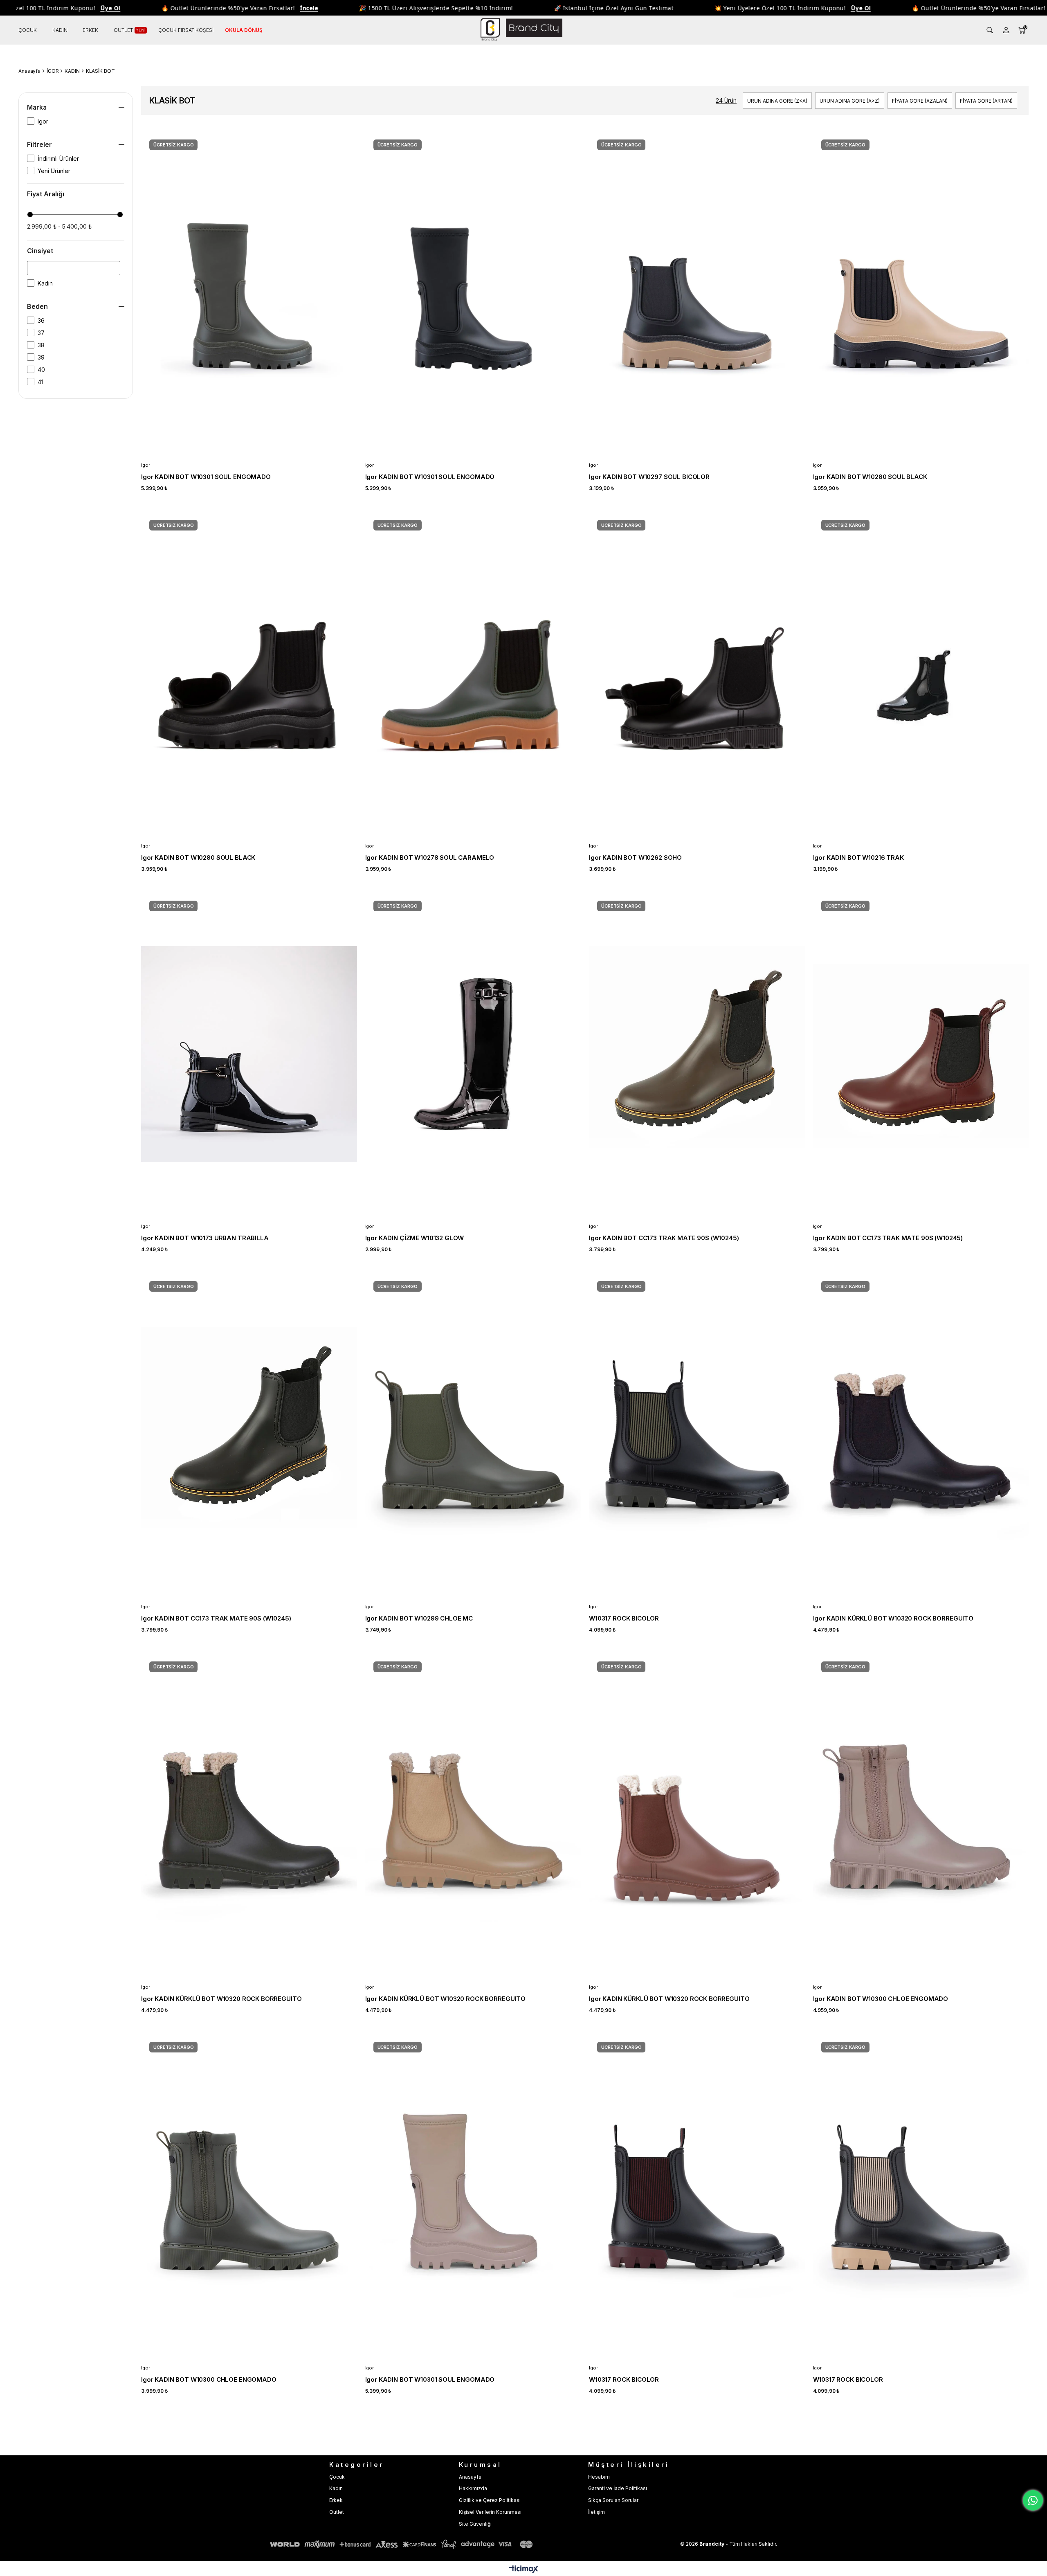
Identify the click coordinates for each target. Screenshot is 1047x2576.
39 (41, 357)
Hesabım (599, 2477)
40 (41, 370)
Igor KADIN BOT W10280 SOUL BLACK (870, 477)
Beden (37, 306)
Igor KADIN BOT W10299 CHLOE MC (419, 1618)
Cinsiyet (40, 251)
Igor (43, 121)
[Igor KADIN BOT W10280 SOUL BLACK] (921, 293)
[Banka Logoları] (403, 2544)
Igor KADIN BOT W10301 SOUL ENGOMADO (206, 477)
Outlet (337, 2512)
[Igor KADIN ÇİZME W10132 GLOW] (473, 1054)
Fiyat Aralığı (46, 194)
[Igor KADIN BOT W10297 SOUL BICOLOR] (697, 293)
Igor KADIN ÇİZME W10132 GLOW (415, 1238)
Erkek (336, 2500)
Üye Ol (38, 8)
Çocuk (337, 2477)
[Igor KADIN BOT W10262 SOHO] (697, 673)
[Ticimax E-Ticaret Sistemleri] (524, 2570)
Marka (37, 107)
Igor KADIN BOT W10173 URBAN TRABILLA (205, 1238)
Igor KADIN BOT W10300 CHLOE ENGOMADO (881, 1999)
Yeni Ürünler (54, 171)
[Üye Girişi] (1006, 30)
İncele (237, 8)
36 (41, 320)
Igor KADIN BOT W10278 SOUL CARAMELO (430, 858)
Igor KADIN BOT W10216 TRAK (858, 858)
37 (41, 333)
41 (40, 382)
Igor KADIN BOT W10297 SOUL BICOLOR (649, 477)
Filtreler (39, 144)
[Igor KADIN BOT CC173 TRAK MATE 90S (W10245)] (697, 1054)
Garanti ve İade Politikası (618, 2488)
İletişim (597, 2512)
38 (41, 345)
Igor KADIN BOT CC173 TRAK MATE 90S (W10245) (664, 1238)
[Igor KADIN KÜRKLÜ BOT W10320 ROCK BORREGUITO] (921, 1435)
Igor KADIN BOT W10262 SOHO (635, 858)
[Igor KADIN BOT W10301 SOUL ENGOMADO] (249, 293)
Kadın (45, 283)
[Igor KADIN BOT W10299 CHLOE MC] (473, 1435)
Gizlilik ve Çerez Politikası (490, 2500)
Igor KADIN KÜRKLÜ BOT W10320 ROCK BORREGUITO (893, 1618)
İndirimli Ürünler (58, 158)
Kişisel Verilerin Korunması (490, 2512)
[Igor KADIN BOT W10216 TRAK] (921, 673)
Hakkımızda (473, 2488)
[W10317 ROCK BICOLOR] (697, 1435)
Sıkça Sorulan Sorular (613, 2500)
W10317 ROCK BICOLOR (624, 1618)
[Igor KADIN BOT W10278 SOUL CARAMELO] (473, 673)
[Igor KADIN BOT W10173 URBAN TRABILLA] (249, 1054)
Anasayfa (470, 2477)
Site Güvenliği (475, 2524)
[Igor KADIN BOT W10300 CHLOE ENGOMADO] (921, 1815)
